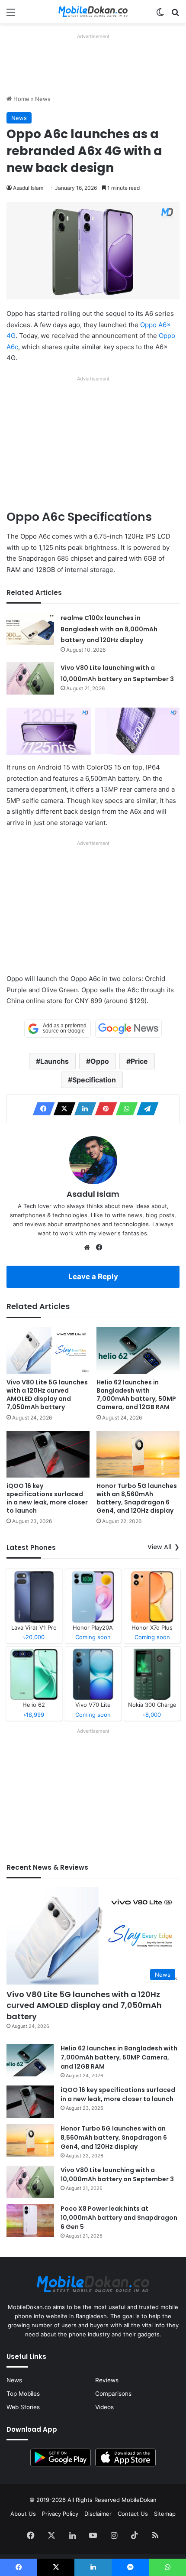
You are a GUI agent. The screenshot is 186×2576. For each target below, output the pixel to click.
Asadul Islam (28, 188)
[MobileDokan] (93, 12)
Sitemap (165, 2514)
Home (21, 99)
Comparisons (113, 2394)
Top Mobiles (23, 2394)
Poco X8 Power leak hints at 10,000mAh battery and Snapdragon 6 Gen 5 (119, 2218)
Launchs (55, 1061)
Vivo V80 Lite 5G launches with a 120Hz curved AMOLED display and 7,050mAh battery (47, 1395)
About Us (23, 2514)
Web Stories (23, 2407)
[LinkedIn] (83, 1109)
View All (160, 1547)
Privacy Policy (60, 2514)
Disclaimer (98, 2514)
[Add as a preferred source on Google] (58, 1029)
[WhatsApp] (124, 1109)
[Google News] (128, 1029)
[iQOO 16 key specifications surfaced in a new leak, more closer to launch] (48, 1454)
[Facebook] (41, 1109)
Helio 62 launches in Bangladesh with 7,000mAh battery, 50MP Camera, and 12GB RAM (136, 1395)
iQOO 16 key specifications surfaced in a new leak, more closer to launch (47, 1498)
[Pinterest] (103, 1109)
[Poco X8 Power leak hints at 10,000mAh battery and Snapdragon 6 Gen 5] (30, 2220)
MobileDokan (139, 2500)
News (43, 99)
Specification (94, 1080)
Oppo (100, 1061)
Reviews (107, 2380)
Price (139, 1061)
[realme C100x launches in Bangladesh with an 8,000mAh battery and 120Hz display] (30, 629)
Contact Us (133, 2514)
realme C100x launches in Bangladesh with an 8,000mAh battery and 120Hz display (109, 629)
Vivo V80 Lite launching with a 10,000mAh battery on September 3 (117, 2175)
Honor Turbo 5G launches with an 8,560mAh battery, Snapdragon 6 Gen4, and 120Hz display (137, 1498)
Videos (104, 2407)
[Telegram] (145, 1109)
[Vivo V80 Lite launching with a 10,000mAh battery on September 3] (30, 678)
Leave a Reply (93, 1277)
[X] (62, 1109)
